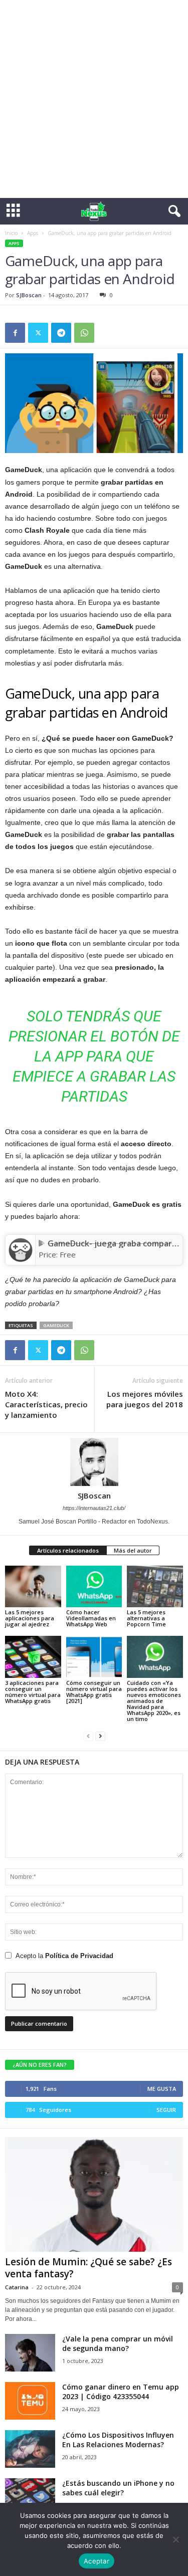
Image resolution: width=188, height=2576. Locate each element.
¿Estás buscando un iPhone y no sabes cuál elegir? (118, 2488)
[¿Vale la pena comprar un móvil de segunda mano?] (30, 2353)
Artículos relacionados (68, 1550)
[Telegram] (61, 333)
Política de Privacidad (79, 1956)
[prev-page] (88, 1736)
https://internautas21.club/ (94, 1508)
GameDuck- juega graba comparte (114, 1243)
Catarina (17, 2287)
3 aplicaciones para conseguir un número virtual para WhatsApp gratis (33, 1692)
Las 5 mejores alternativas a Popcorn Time (146, 1618)
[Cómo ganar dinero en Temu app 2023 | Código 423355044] (30, 2401)
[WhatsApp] (84, 333)
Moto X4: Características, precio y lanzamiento (46, 1404)
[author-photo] (94, 1462)
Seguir (166, 2110)
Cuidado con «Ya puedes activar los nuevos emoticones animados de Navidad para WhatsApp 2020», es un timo (154, 1701)
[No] (175, 2539)
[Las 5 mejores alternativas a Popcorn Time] (155, 1586)
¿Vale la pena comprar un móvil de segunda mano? (118, 2343)
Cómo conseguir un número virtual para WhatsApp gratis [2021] (94, 1692)
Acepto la (64, 1956)
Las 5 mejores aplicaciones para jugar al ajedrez (30, 1618)
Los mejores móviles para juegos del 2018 (145, 1399)
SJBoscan (29, 295)
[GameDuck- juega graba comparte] (20, 1250)
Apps (33, 233)
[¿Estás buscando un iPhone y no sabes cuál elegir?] (30, 2497)
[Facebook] (15, 333)
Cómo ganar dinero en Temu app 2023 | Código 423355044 (121, 2392)
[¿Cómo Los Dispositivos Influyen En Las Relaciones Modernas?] (30, 2449)
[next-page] (100, 1736)
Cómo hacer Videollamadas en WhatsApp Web (91, 1618)
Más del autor (133, 1550)
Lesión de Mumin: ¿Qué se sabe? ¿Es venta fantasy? (88, 2268)
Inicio (11, 233)
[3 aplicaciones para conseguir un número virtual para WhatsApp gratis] (33, 1657)
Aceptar (97, 2561)
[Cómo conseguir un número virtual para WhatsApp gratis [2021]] (94, 1657)
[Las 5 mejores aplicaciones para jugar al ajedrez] (33, 1586)
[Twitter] (38, 333)
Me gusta (162, 2089)
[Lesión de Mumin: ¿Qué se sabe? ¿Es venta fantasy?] (94, 2195)
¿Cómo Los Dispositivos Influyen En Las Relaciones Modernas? (118, 2440)
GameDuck (56, 1325)
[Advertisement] (94, 99)
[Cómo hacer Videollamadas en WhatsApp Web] (94, 1586)
